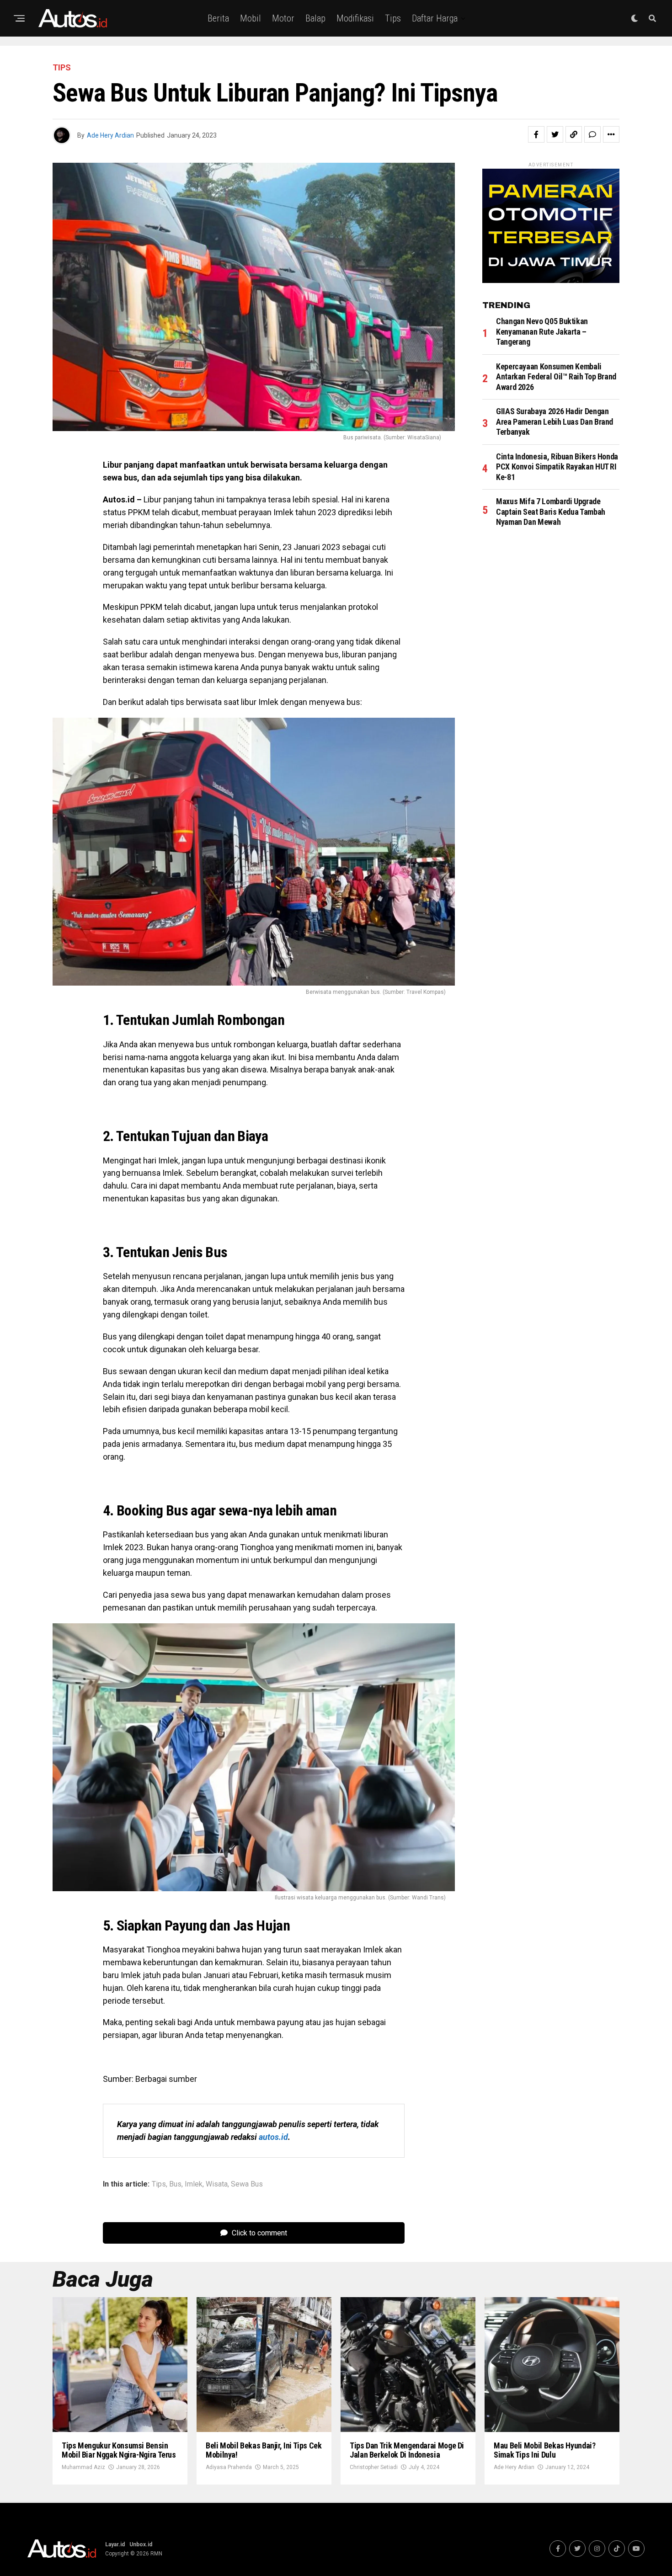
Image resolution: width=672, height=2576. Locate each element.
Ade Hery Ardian (110, 135)
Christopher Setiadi (374, 2467)
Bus (175, 2184)
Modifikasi (355, 18)
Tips (393, 18)
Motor (283, 18)
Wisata (217, 2184)
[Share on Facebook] (536, 134)
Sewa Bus (247, 2184)
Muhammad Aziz (83, 2467)
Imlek (194, 2184)
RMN (156, 2554)
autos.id (273, 2137)
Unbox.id (141, 2544)
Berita (218, 18)
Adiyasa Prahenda (229, 2467)
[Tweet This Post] (555, 134)
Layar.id (115, 2544)
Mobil (251, 18)
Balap (315, 18)
